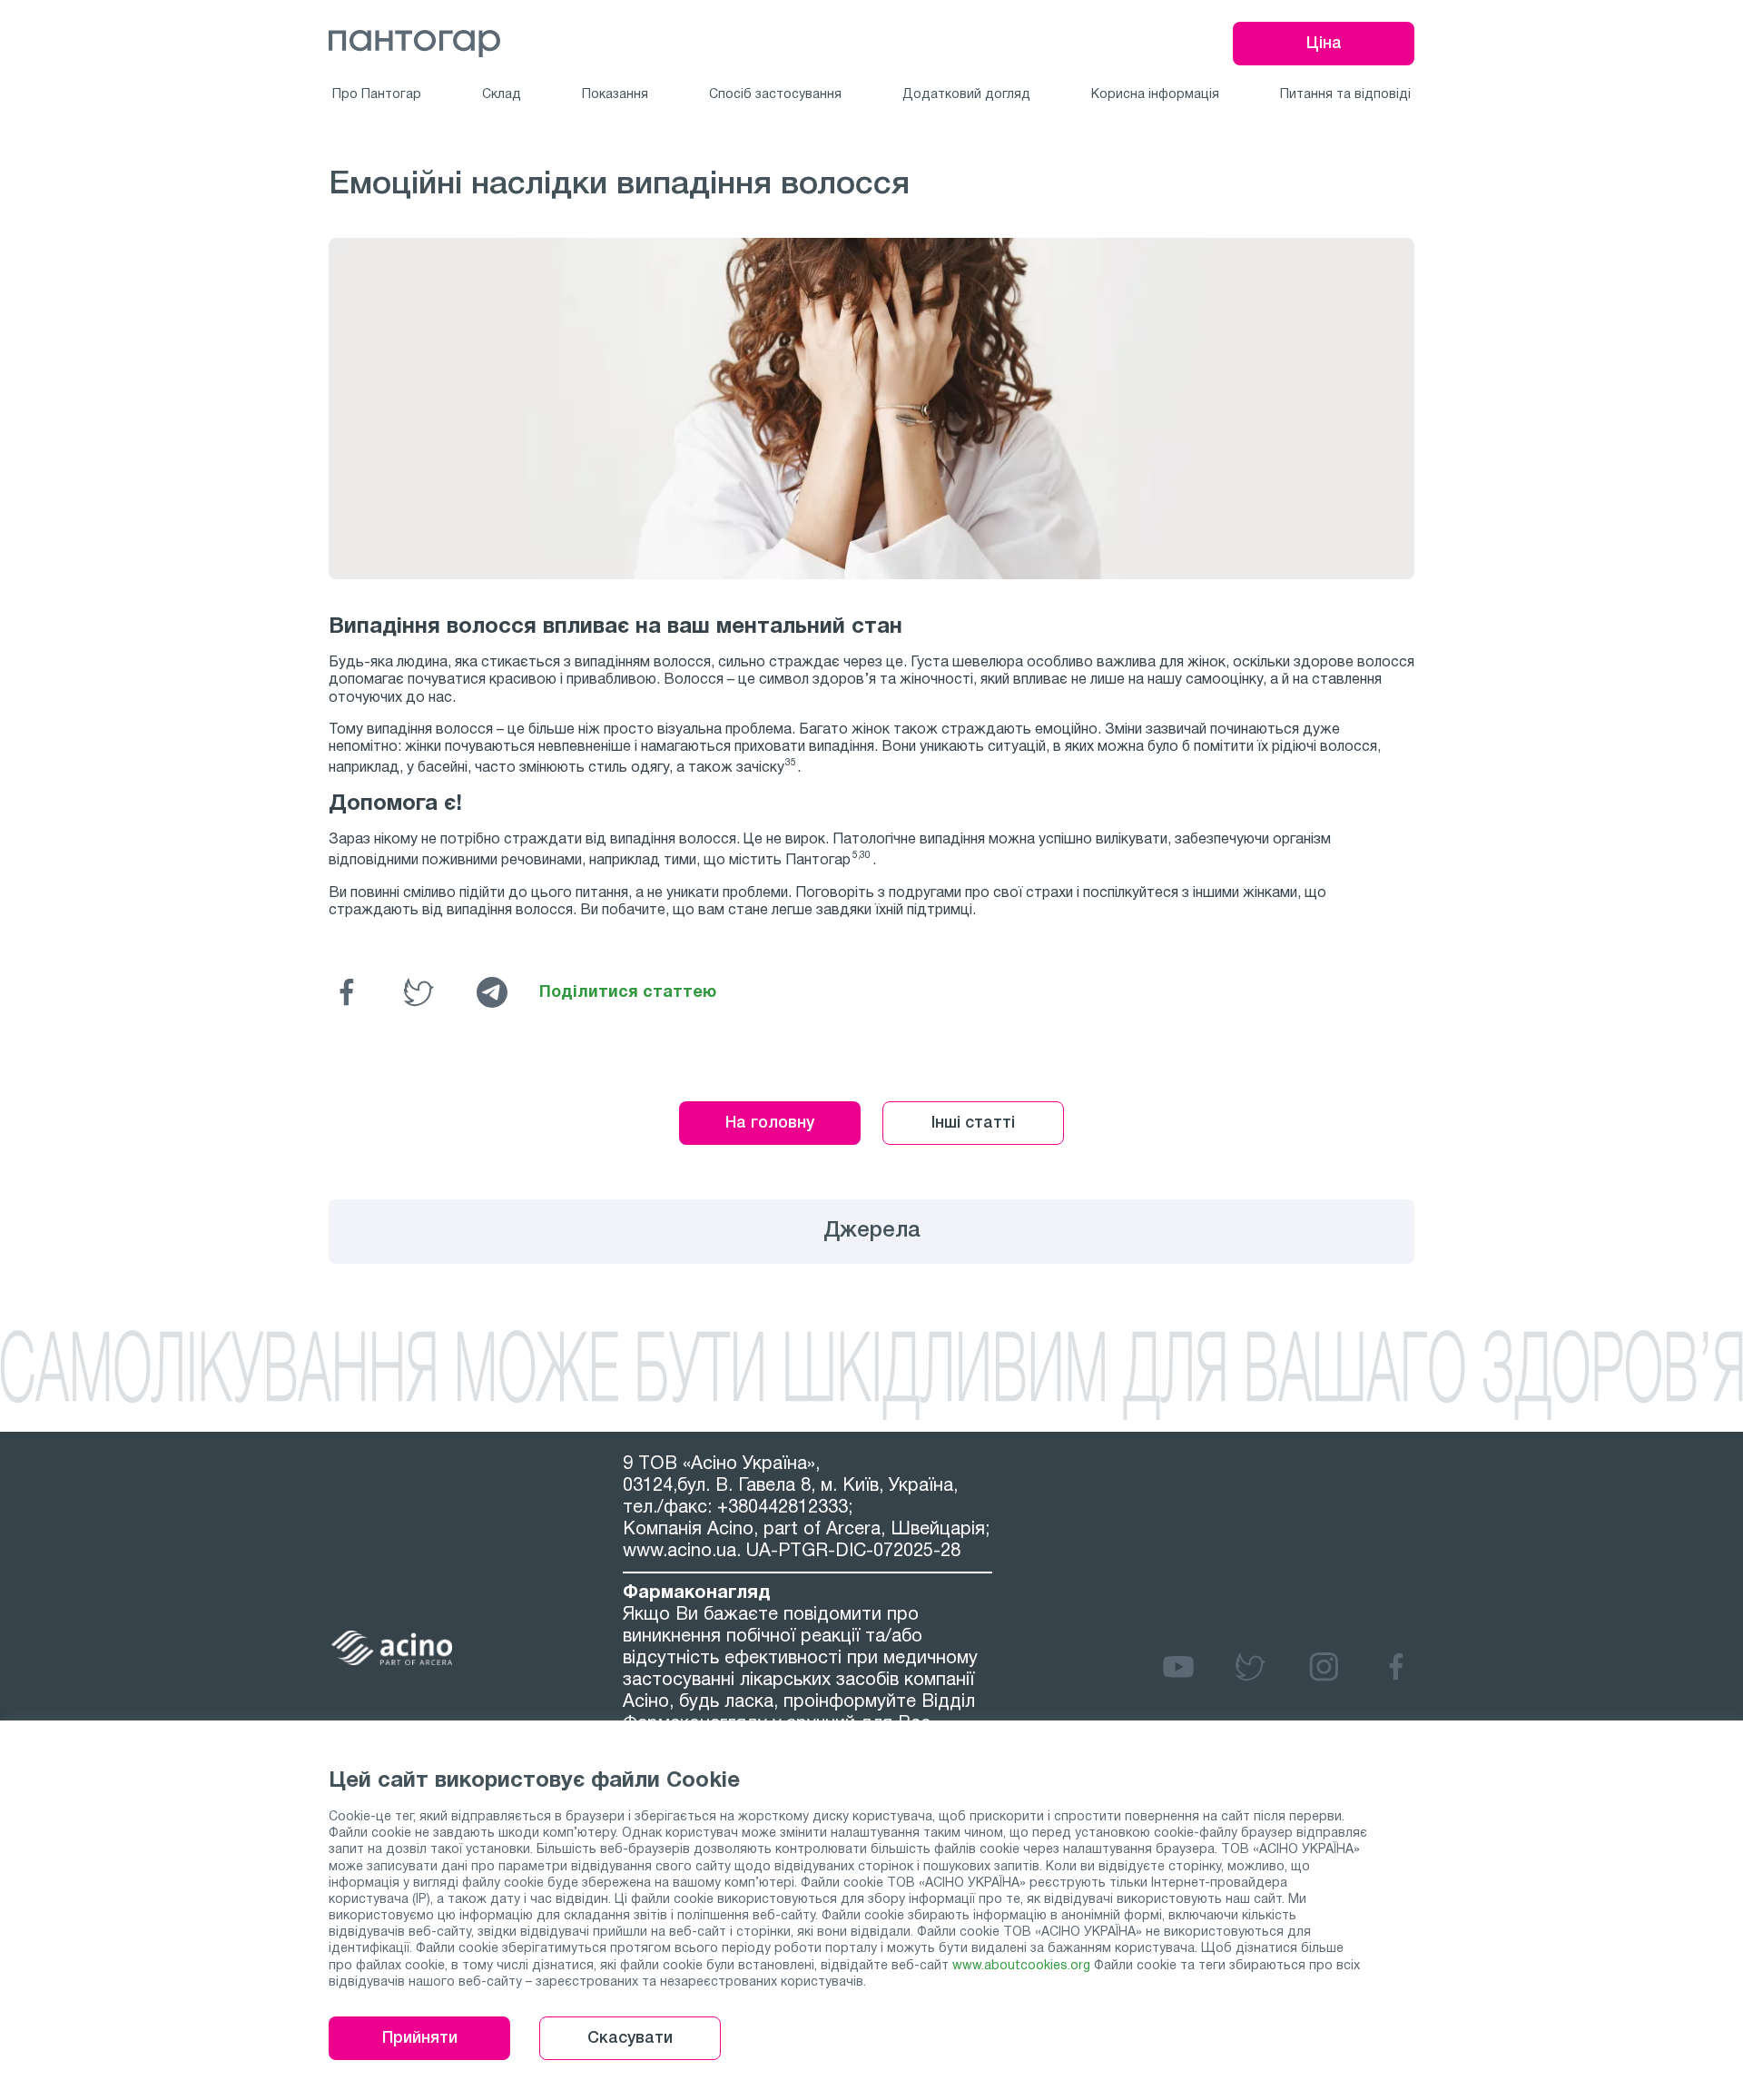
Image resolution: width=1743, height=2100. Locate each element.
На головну (770, 1123)
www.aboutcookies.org (1021, 1966)
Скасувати (630, 2038)
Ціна (1324, 44)
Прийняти (420, 2038)
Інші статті (973, 1123)
